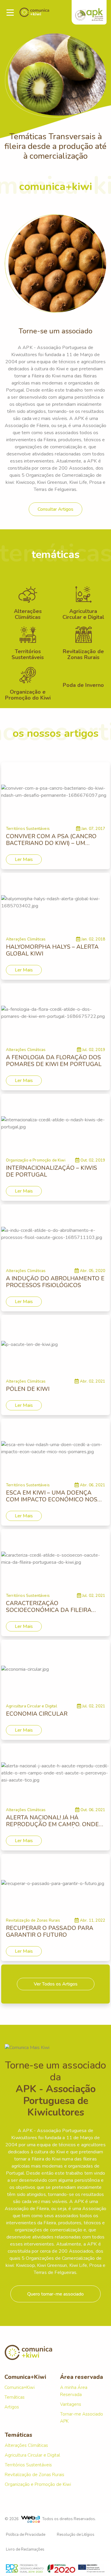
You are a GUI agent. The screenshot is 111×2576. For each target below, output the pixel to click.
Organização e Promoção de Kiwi (38, 2484)
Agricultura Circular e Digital (32, 2455)
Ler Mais (24, 859)
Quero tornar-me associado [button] (55, 2294)
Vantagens (71, 2404)
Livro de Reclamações (25, 2549)
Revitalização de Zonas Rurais (34, 2475)
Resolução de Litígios (76, 2535)
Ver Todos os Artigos (56, 1984)
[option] (55, 93)
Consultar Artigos (55, 509)
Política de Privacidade (26, 2535)
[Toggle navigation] (10, 13)
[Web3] (30, 2519)
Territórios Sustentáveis (28, 2465)
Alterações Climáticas (26, 2445)
